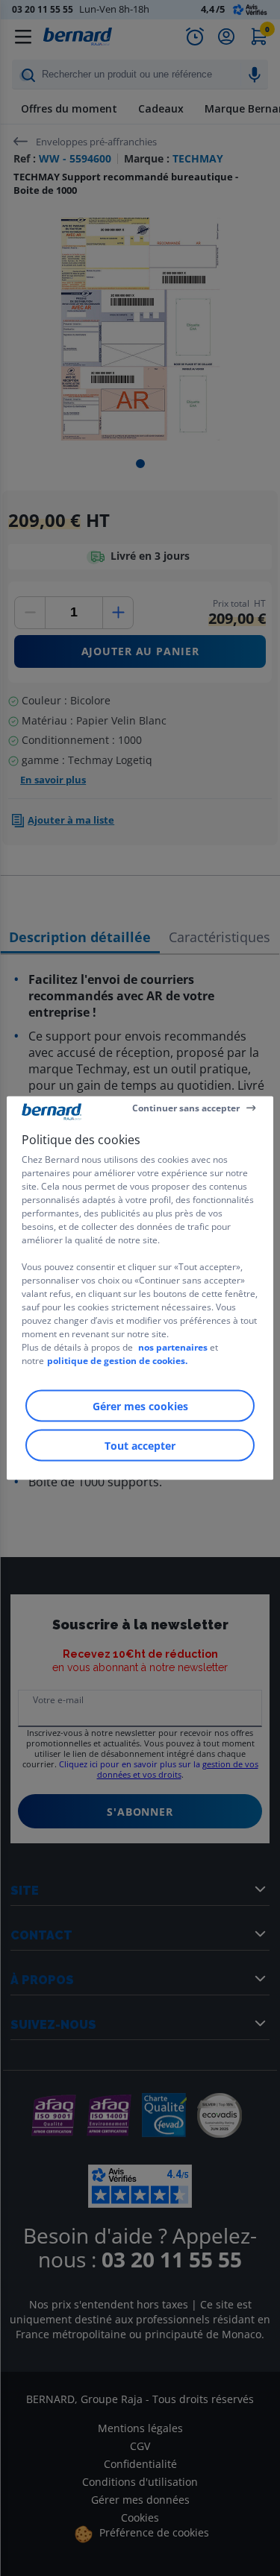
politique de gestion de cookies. (117, 1361)
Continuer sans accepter (186, 1107)
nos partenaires (173, 1347)
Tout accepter (140, 1446)
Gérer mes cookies (140, 1406)
